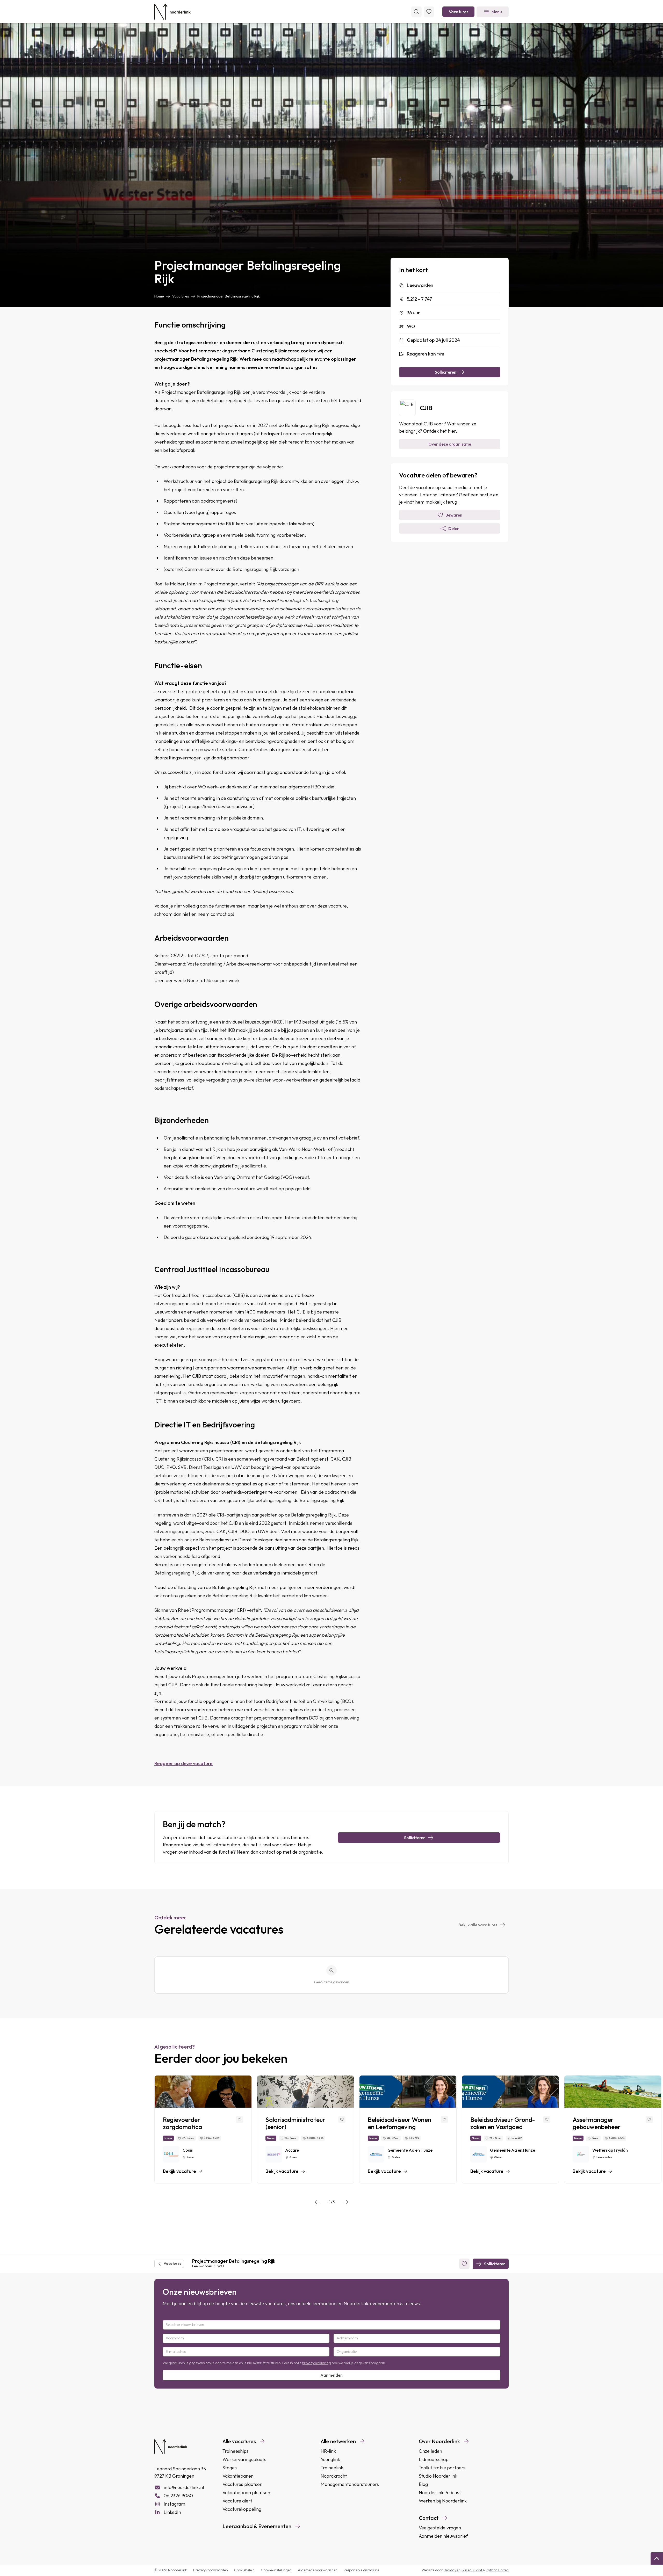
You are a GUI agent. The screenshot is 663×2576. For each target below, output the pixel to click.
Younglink (330, 2459)
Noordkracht (334, 2476)
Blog (423, 2484)
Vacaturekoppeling (242, 2509)
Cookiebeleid (244, 2570)
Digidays (451, 2570)
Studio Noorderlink (438, 2476)
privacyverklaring (316, 2363)
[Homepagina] (172, 12)
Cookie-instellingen (276, 2570)
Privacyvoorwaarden (211, 2570)
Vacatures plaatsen (242, 2484)
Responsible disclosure (361, 2570)
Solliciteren (446, 372)
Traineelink (332, 2468)
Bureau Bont (472, 2570)
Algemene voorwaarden (318, 2570)
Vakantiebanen (238, 2476)
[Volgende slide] (346, 2202)
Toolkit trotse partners (442, 2468)
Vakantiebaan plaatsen (246, 2492)
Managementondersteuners (350, 2484)
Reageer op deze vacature (183, 1763)
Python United (497, 2570)
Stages (230, 2468)
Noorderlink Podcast (440, 2492)
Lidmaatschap (434, 2459)
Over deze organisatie (450, 444)
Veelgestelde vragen (440, 2528)
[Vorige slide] (317, 2202)
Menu (497, 12)
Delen (454, 528)
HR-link (328, 2451)
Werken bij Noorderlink (443, 2501)
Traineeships (236, 2451)
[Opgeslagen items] (429, 12)
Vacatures (459, 12)
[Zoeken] (416, 12)
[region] (331, 2130)
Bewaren (454, 515)
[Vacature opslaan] (240, 2120)
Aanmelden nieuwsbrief (443, 2536)
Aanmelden (331, 2375)
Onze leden (430, 2451)
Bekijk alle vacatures (478, 1925)
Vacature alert (237, 2501)
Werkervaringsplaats (244, 2459)
